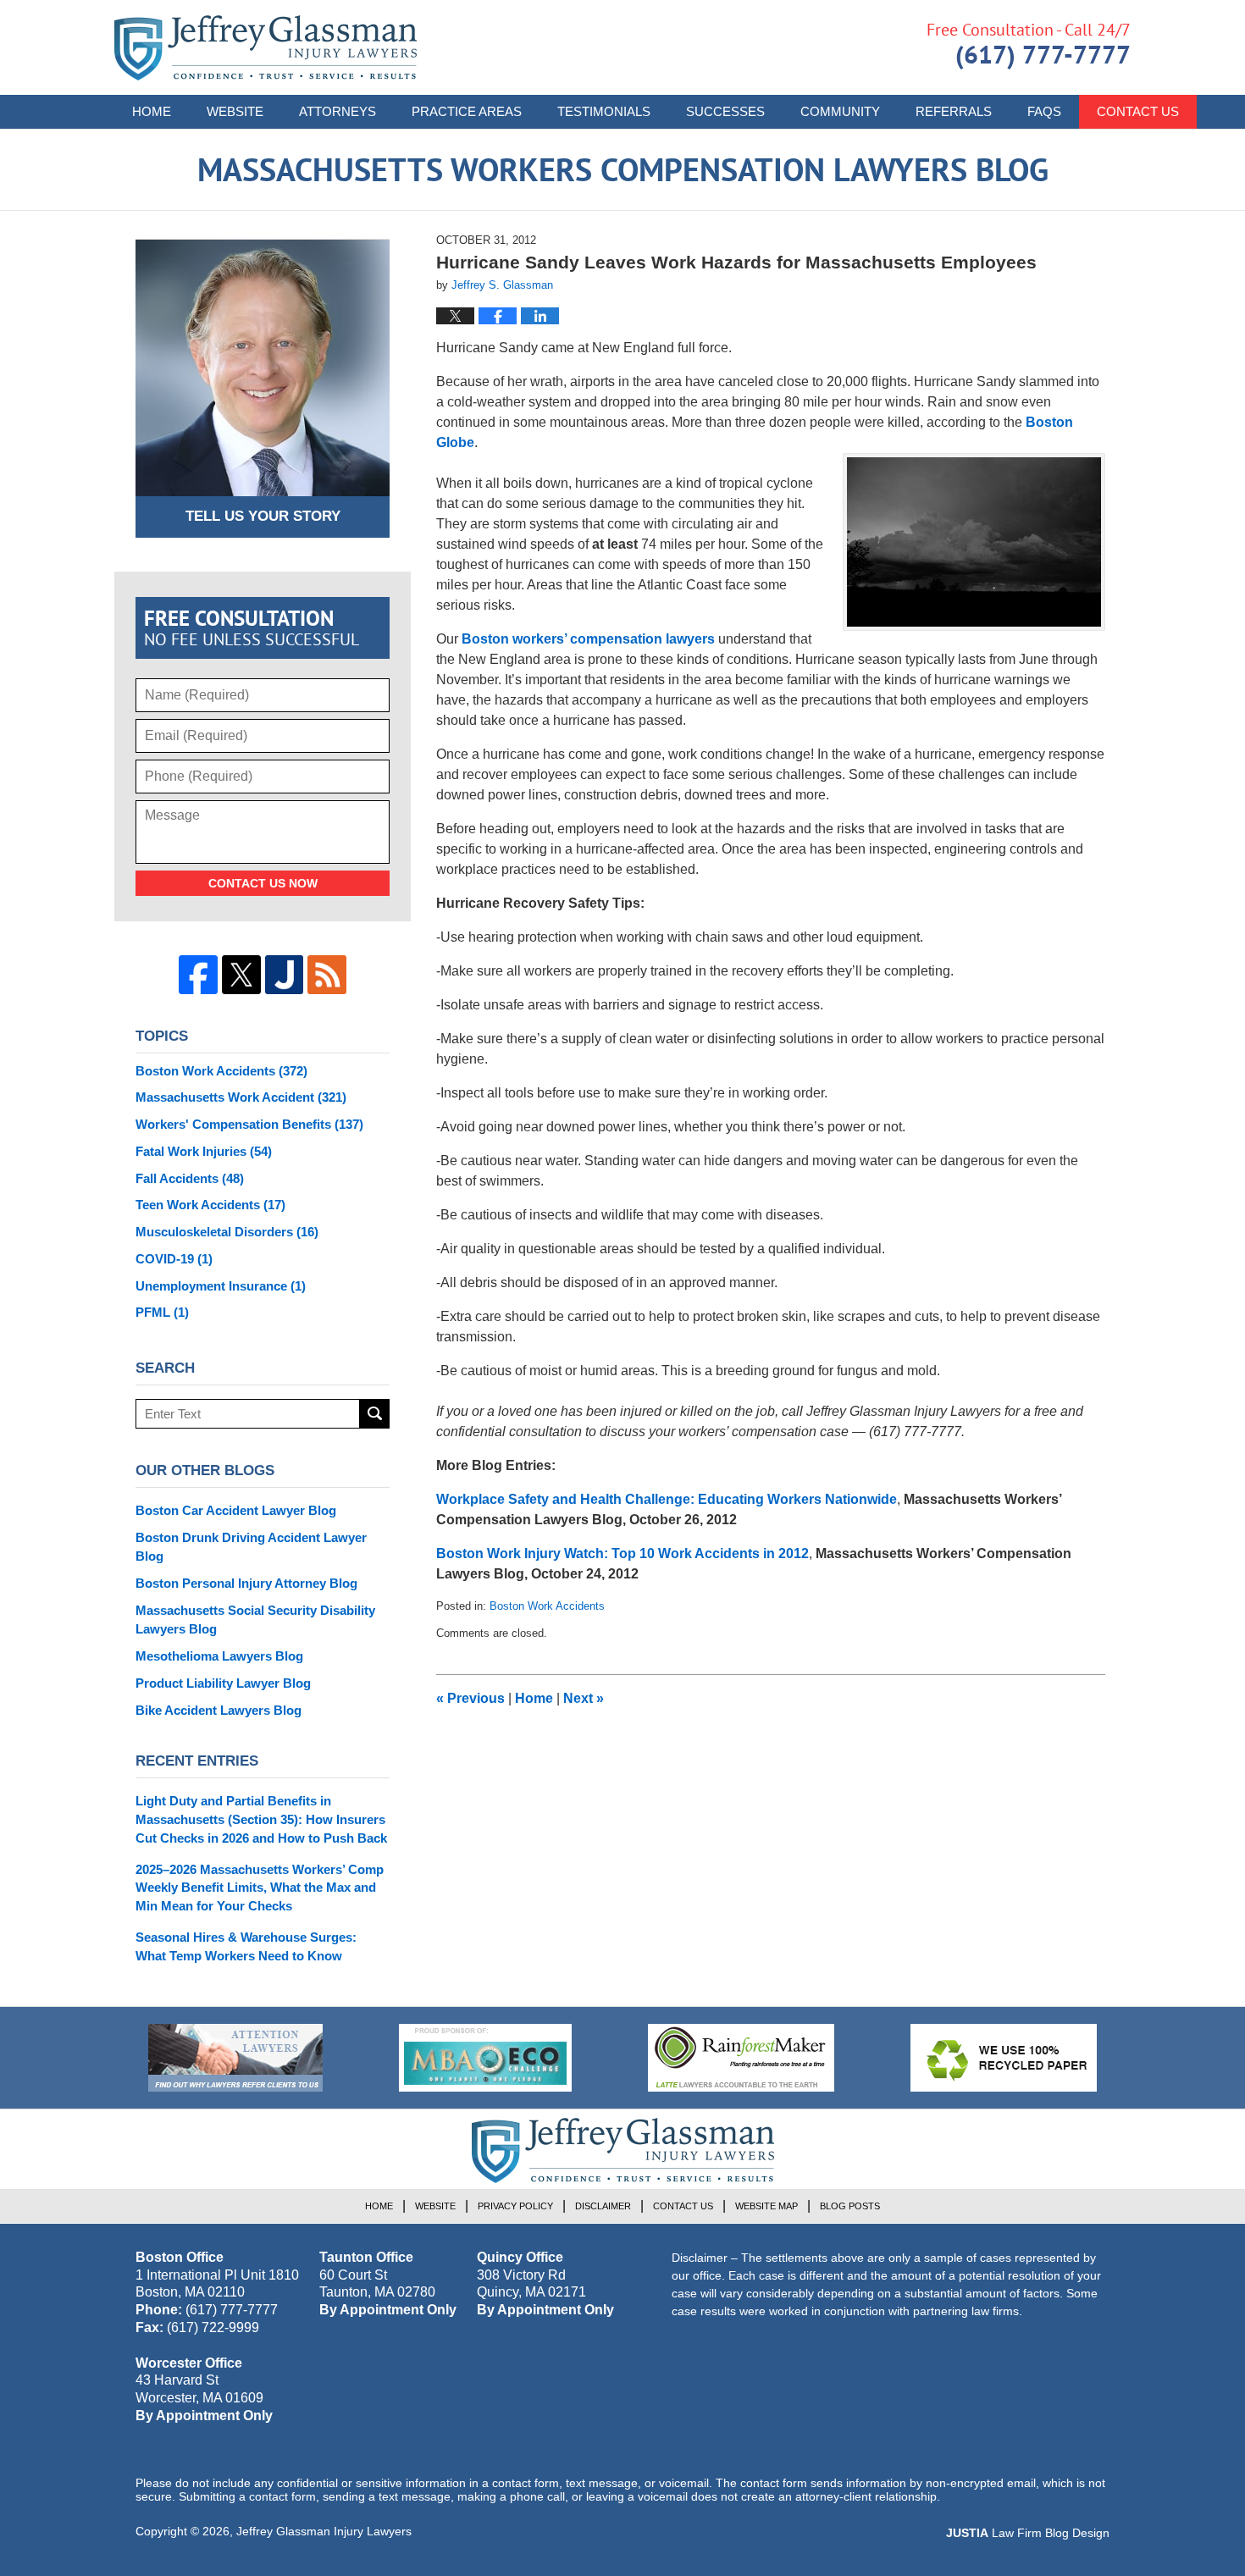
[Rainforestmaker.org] (741, 2058)
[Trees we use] (1004, 2058)
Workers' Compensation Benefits (249, 1124)
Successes (725, 111)
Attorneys (338, 111)
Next (584, 1698)
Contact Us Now (263, 883)
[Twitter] (241, 975)
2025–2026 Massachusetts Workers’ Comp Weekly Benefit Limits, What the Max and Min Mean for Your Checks (260, 1888)
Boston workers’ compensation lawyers (588, 639)
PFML (162, 1312)
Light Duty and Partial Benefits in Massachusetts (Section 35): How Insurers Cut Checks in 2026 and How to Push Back (261, 1819)
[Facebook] (198, 975)
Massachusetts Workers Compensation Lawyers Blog (266, 48)
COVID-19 (174, 1259)
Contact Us (1138, 111)
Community (840, 111)
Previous (470, 1698)
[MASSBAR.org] (485, 2058)
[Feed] (327, 975)
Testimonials (604, 111)
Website (235, 111)
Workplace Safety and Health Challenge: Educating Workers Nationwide (667, 1499)
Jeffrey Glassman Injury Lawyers (324, 2531)
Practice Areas (467, 111)
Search (375, 1414)
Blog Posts (850, 2206)
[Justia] (285, 975)
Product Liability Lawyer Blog (223, 1683)
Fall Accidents (190, 1178)
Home (152, 111)
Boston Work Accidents (547, 1606)
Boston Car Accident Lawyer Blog (236, 1510)
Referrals (954, 111)
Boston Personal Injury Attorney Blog (246, 1583)
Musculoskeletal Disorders (227, 1232)
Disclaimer (603, 2206)
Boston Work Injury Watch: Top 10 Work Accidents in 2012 (622, 1553)
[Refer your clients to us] (235, 2058)
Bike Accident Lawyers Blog (219, 1710)
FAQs (1044, 111)
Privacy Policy (515, 2206)
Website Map (766, 2206)
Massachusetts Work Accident (241, 1097)
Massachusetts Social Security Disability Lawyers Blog (255, 1620)
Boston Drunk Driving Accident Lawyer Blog (251, 1547)
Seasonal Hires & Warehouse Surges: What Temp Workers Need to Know (246, 1946)
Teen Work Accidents (210, 1205)
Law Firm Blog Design (1028, 2533)
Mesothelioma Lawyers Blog (219, 1656)
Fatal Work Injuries (204, 1151)
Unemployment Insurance (221, 1286)
